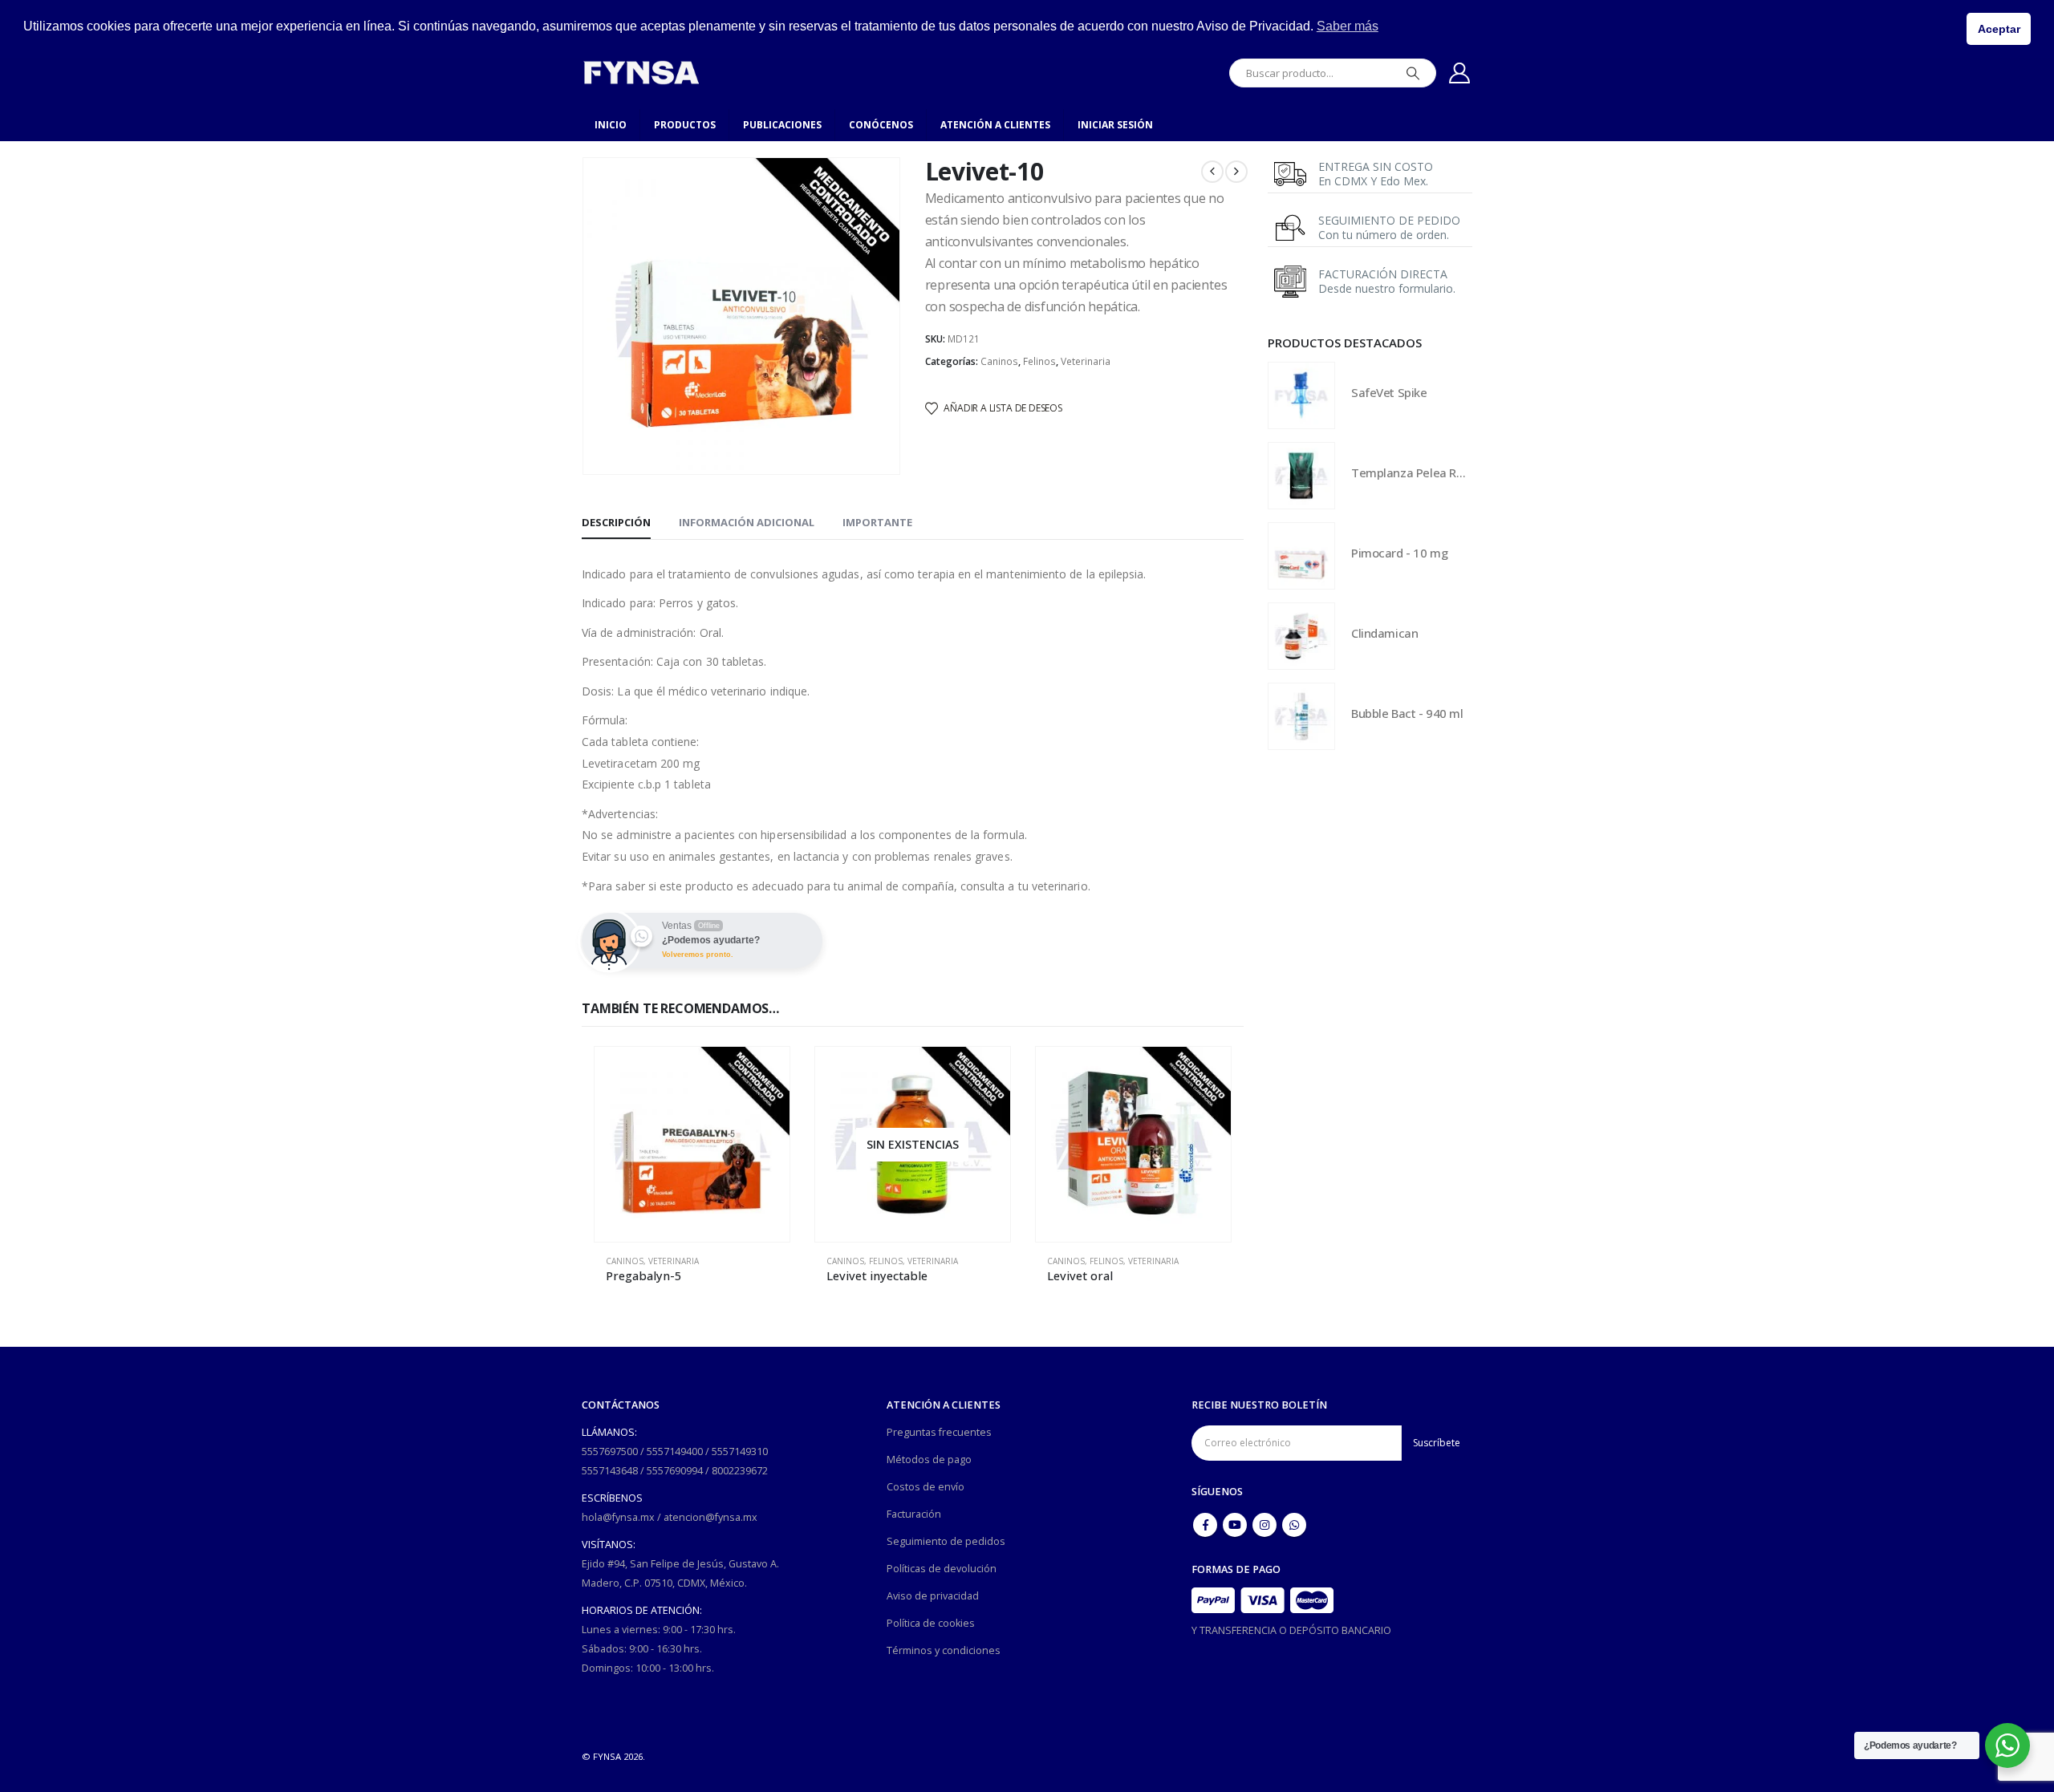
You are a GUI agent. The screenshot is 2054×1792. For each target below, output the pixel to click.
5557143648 (610, 1471)
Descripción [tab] (616, 522)
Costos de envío (926, 1487)
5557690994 (675, 1471)
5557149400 (675, 1451)
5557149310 (740, 1451)
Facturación (914, 1514)
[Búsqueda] (1413, 73)
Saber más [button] (1348, 26)
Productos (685, 125)
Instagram (1264, 1525)
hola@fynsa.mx (618, 1517)
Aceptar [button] (1999, 29)
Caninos (999, 361)
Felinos (1039, 361)
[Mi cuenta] (1460, 73)
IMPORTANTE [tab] (877, 522)
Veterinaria (1086, 361)
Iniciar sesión (1115, 125)
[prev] (1212, 172)
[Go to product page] (692, 1144)
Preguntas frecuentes (939, 1432)
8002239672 (740, 1471)
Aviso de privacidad (933, 1596)
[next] (1236, 172)
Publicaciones (782, 125)
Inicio (611, 125)
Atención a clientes (995, 125)
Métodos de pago (929, 1460)
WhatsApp (1294, 1525)
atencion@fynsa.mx (710, 1517)
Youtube (1235, 1525)
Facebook (1205, 1525)
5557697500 (610, 1451)
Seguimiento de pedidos (946, 1541)
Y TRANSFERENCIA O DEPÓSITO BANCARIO (1291, 1630)
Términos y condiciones (944, 1650)
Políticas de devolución (942, 1569)
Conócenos (881, 125)
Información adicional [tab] (747, 522)
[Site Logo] (641, 73)
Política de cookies (931, 1623)
